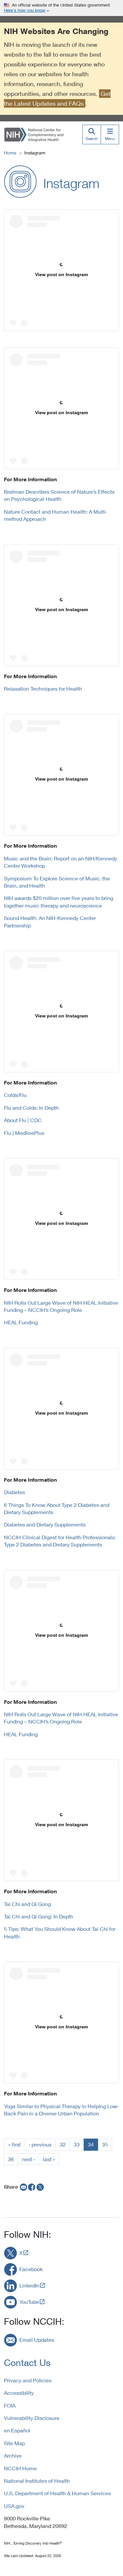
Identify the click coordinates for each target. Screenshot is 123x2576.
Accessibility (19, 2393)
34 (91, 2144)
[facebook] (32, 2187)
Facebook (31, 2269)
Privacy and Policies (28, 2380)
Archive (13, 2455)
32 (63, 2144)
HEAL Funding (21, 1322)
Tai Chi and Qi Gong (27, 1904)
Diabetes (14, 1492)
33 (77, 2144)
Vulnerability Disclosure (32, 2418)
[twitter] (40, 2187)
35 (105, 2144)
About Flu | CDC (23, 1120)
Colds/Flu (15, 1095)
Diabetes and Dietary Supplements (45, 1524)
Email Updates (37, 2340)
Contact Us (27, 2363)
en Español (17, 2430)
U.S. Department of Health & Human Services (57, 2493)
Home (10, 153)
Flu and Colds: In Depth (31, 1108)
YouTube (29, 2302)
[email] (23, 2187)
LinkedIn (29, 2285)
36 (11, 2159)
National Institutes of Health (37, 2481)
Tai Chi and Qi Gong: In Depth (39, 1916)
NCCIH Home (20, 2468)
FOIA (10, 2405)
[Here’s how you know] (61, 8)
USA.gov (14, 2506)
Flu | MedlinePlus (24, 1133)
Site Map (14, 2443)
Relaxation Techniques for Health (43, 688)
